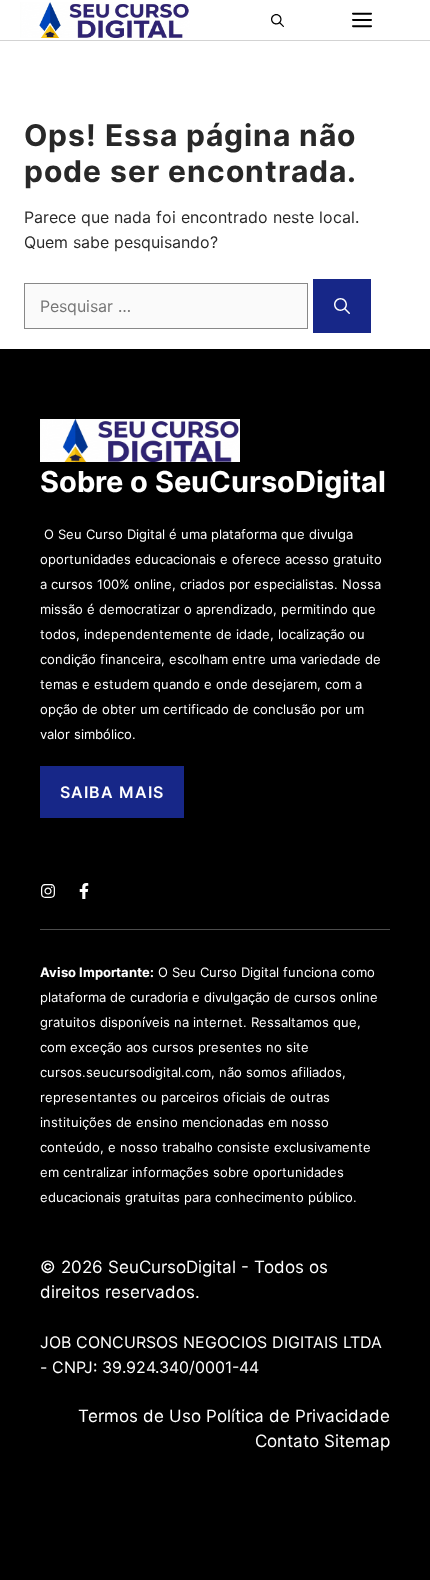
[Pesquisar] (342, 306)
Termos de (123, 1416)
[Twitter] (48, 891)
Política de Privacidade (298, 1416)
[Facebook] (84, 891)
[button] (283, 20)
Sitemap (357, 1441)
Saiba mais (112, 792)
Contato (287, 1441)
